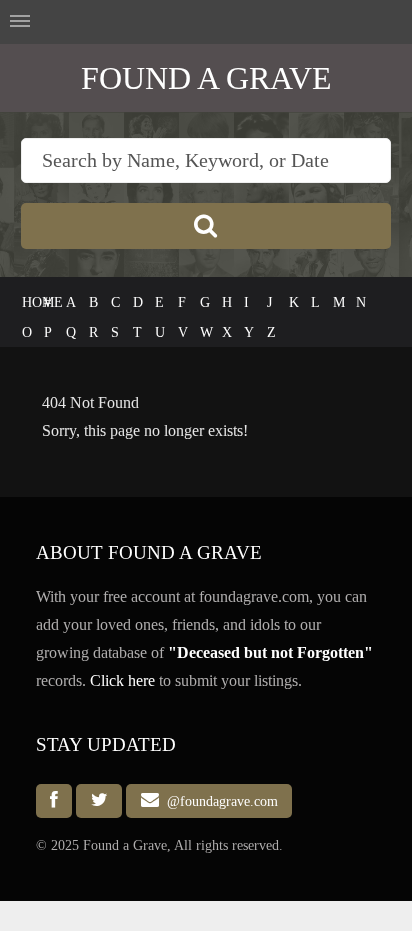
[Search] (206, 226)
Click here (122, 680)
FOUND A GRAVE (206, 78)
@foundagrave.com (218, 801)
